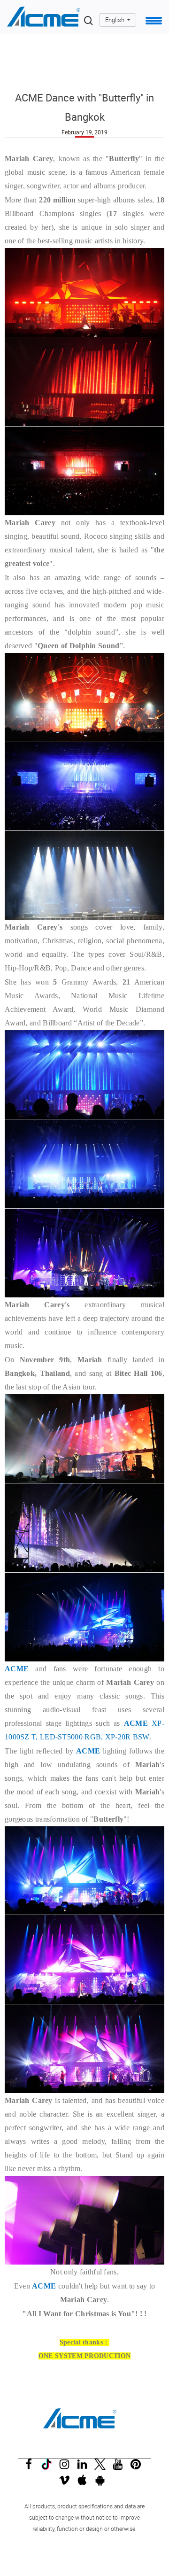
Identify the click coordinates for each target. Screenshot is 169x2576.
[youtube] (120, 2467)
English (115, 20)
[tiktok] (49, 2467)
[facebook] (31, 2467)
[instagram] (67, 2467)
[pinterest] (138, 2467)
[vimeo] (67, 2483)
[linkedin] (84, 2467)
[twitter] (102, 2467)
